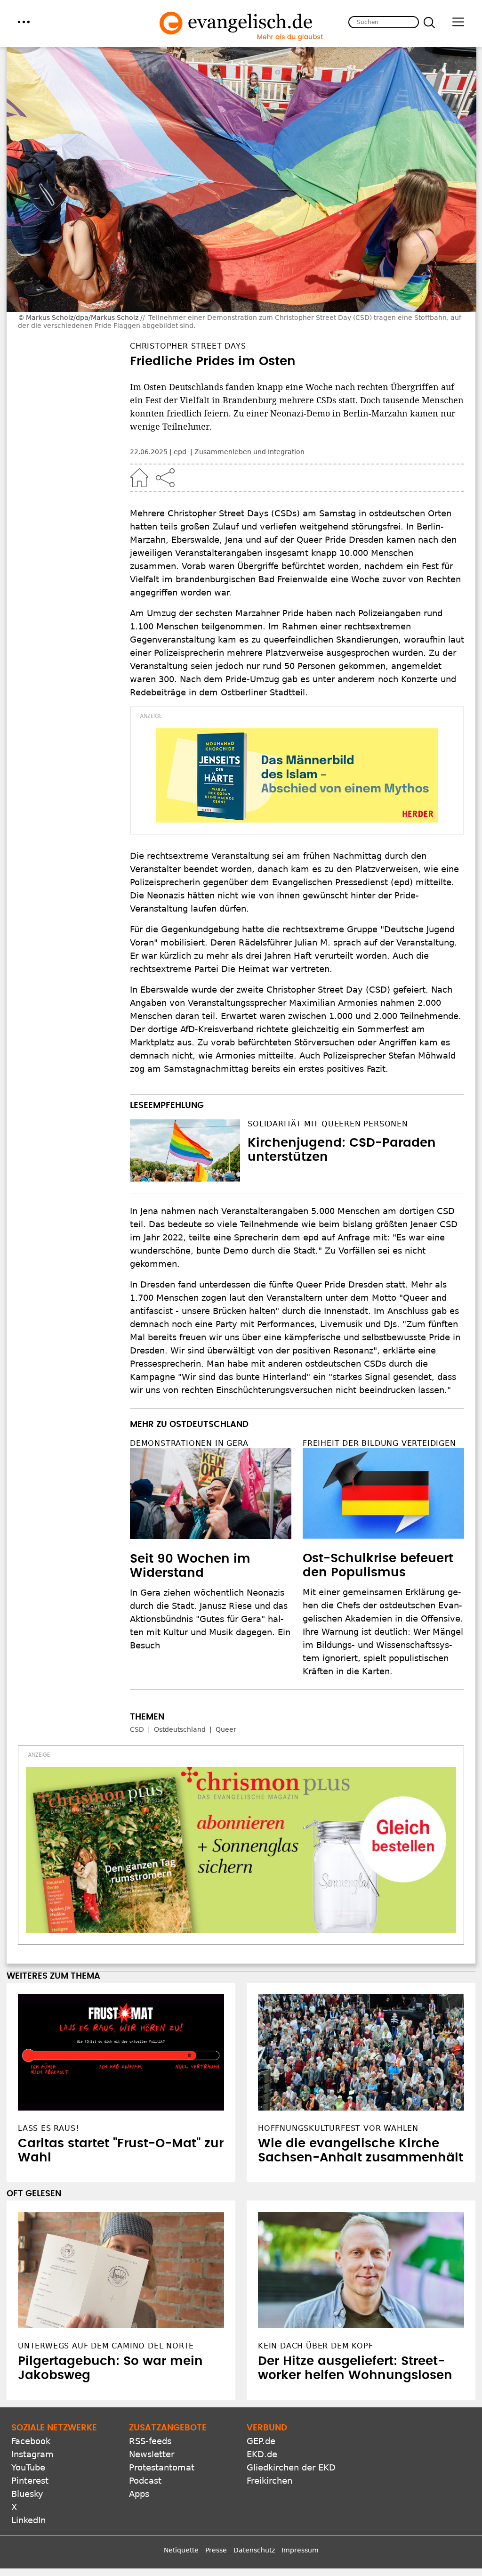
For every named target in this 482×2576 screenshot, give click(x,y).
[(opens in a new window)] (297, 775)
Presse (216, 2550)
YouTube (28, 2467)
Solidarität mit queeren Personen (328, 1124)
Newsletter (152, 2454)
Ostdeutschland (180, 1729)
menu (24, 22)
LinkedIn (28, 2520)
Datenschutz (254, 2550)
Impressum (300, 2550)
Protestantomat (162, 2467)
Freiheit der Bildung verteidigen (379, 1443)
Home (139, 478)
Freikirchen (269, 2481)
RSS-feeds (150, 2441)
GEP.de (261, 2441)
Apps (139, 2494)
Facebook (31, 2441)
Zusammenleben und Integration (249, 452)
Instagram (32, 2454)
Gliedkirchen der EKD (291, 2467)
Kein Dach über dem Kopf (315, 2346)
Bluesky (27, 2494)
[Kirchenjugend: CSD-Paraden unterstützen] (185, 1150)
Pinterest (30, 2481)
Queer (226, 1729)
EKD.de (262, 2454)
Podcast (145, 2481)
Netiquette (181, 2550)
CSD (137, 1729)
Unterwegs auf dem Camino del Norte (106, 2346)
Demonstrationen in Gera (189, 1443)
